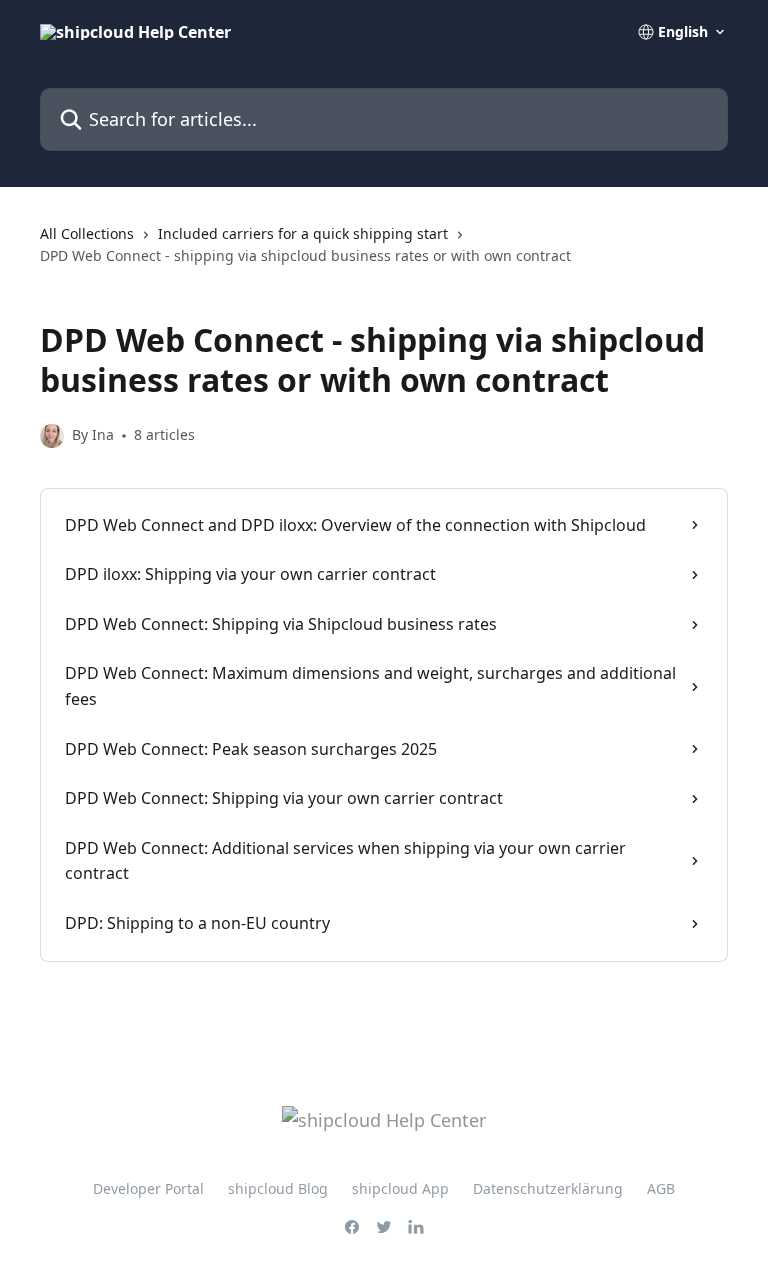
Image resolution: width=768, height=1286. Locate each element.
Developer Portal (148, 1188)
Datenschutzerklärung (548, 1188)
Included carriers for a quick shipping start (303, 233)
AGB (661, 1188)
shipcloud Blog (278, 1188)
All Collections (87, 233)
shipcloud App (400, 1188)
